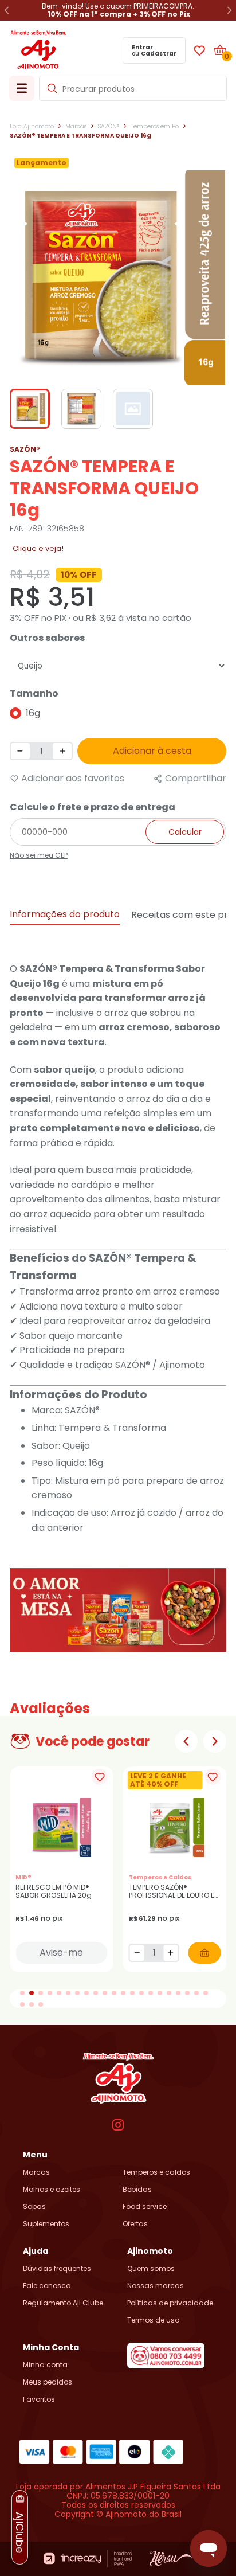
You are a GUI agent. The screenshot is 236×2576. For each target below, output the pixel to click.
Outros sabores (47, 638)
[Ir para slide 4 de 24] (50, 1993)
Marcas (36, 2172)
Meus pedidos (48, 2382)
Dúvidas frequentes (57, 2269)
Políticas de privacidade (170, 2303)
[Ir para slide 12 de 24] (123, 1993)
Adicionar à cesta (152, 751)
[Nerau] (171, 2559)
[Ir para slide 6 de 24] (68, 1993)
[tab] (65, 915)
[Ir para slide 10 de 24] (105, 1993)
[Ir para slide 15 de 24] (151, 1993)
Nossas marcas (156, 2286)
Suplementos (46, 2224)
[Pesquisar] (52, 88)
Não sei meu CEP (39, 855)
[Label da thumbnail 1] (81, 409)
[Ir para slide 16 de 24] (160, 1993)
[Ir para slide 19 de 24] (187, 1993)
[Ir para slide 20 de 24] (196, 1993)
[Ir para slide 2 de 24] (32, 1993)
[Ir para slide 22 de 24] (22, 2004)
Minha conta (45, 2365)
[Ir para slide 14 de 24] (141, 1993)
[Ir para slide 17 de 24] (169, 1993)
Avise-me (61, 1952)
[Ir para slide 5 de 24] (59, 1993)
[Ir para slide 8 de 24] (86, 1993)
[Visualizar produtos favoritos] (199, 50)
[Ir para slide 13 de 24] (132, 1993)
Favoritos (39, 2399)
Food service (145, 2207)
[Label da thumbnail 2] (133, 409)
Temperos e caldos (156, 2172)
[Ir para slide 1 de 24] (22, 1993)
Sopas (34, 2207)
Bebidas (137, 2190)
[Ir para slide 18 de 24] (178, 1993)
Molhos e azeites (52, 2190)
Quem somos (151, 2269)
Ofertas (135, 2224)
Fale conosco (47, 2286)
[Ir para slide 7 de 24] (77, 1993)
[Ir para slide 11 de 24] (114, 1993)
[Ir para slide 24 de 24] (41, 2004)
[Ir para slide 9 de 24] (96, 1993)
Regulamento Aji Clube (63, 2303)
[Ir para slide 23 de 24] (32, 2004)
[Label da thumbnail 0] (30, 409)
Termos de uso (153, 2320)
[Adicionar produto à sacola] (204, 1953)
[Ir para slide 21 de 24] (206, 1993)
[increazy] (88, 2559)
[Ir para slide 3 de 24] (41, 1993)
